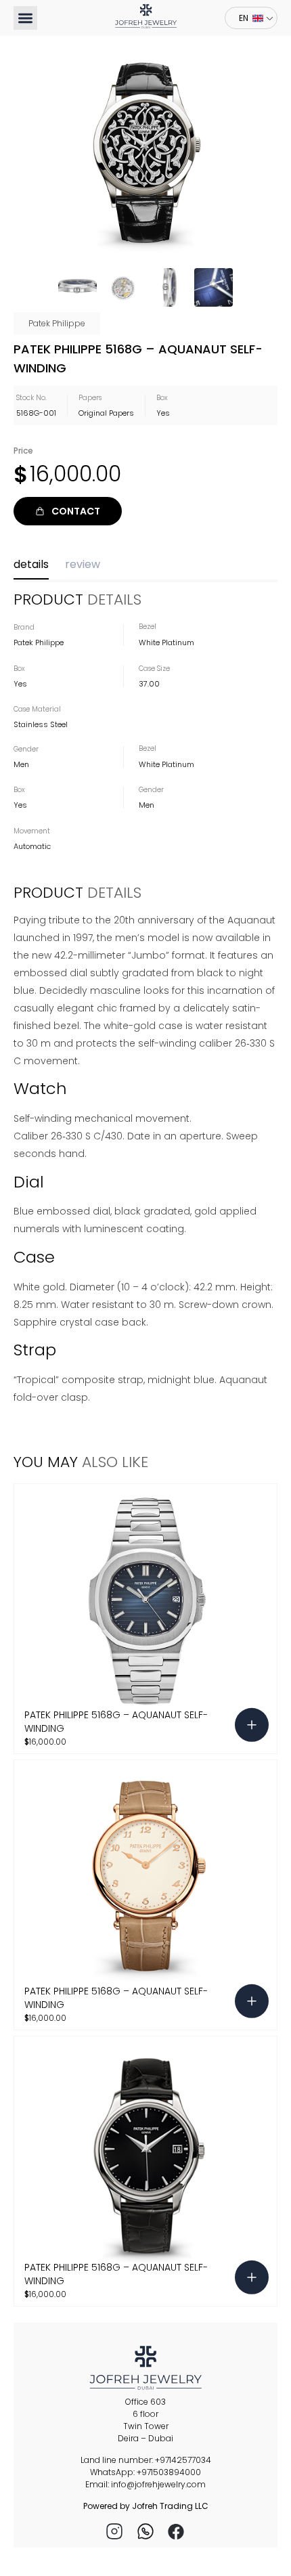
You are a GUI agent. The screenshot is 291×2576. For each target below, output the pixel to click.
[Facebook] (177, 2531)
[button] (25, 18)
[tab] (31, 568)
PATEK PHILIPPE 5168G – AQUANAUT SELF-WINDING (116, 1721)
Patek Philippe (57, 323)
